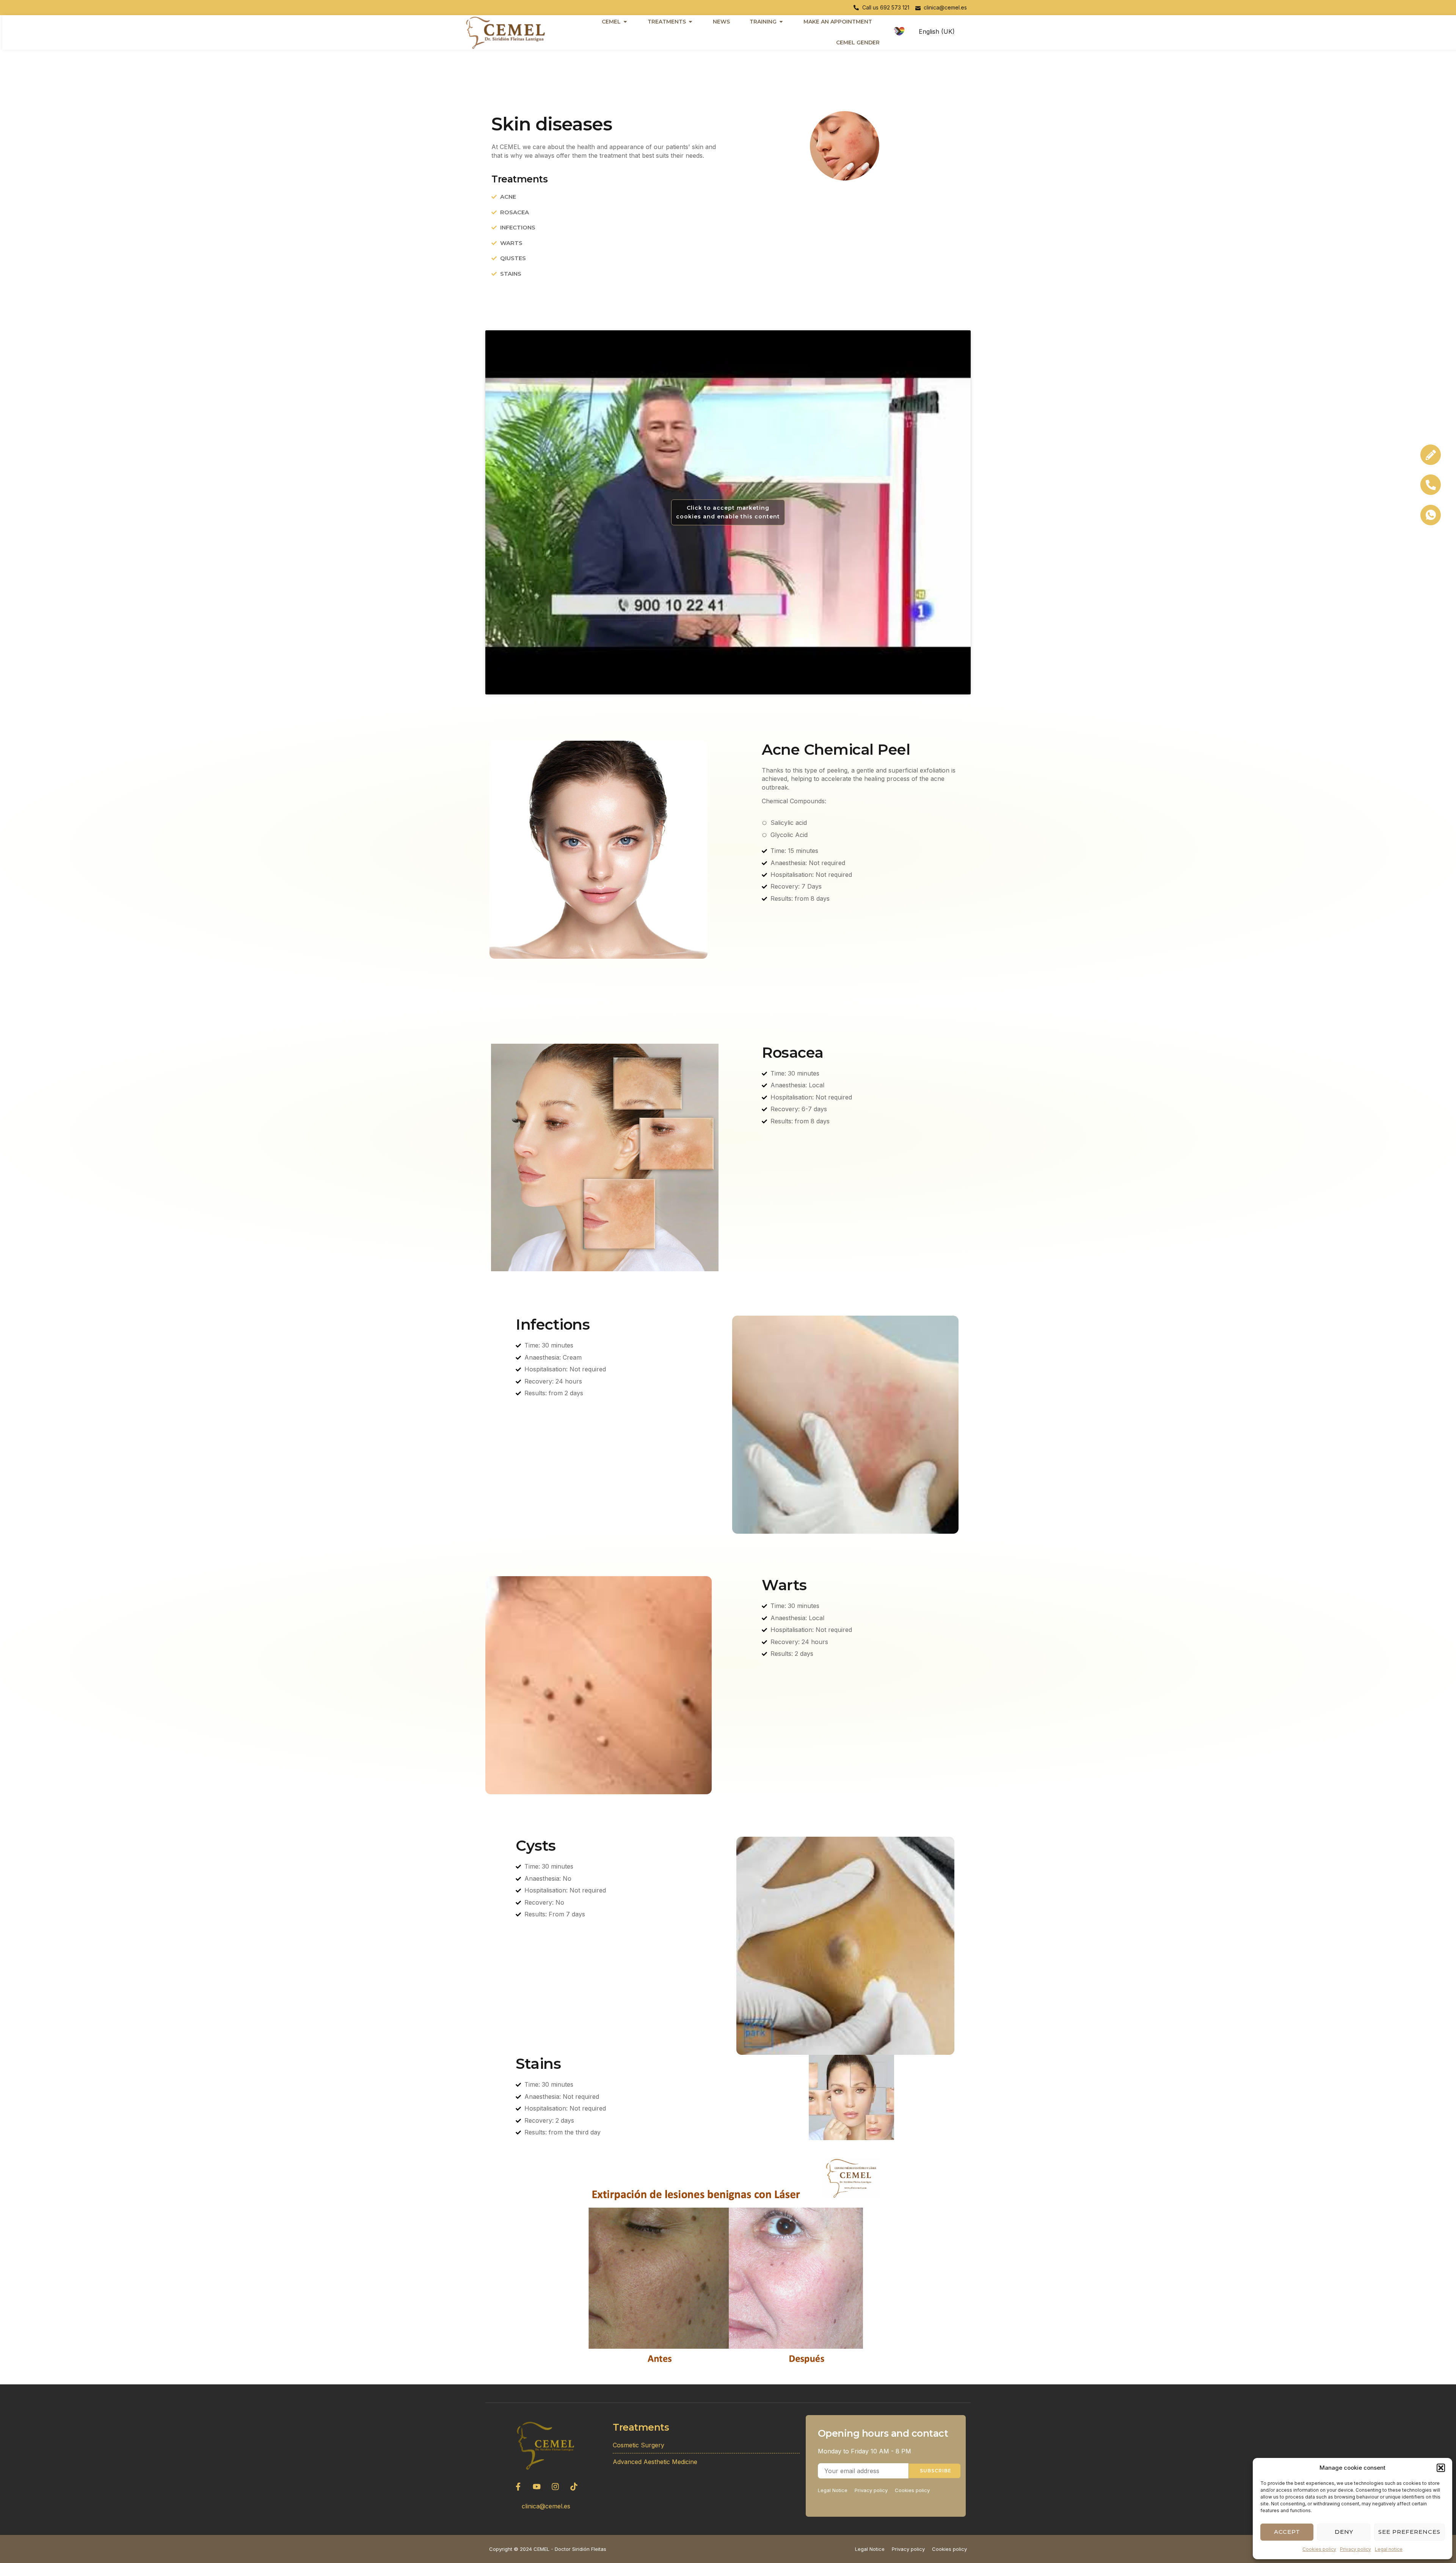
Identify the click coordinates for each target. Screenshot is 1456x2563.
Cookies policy (1319, 2549)
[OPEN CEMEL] (625, 22)
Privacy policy (1356, 2549)
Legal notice (1389, 2549)
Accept (1287, 2532)
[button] (1441, 2468)
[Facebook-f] (518, 2486)
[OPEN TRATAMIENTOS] (690, 22)
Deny (1344, 2532)
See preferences (1409, 2532)
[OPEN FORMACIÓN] (781, 22)
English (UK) (937, 31)
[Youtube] (537, 2486)
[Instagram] (555, 2486)
